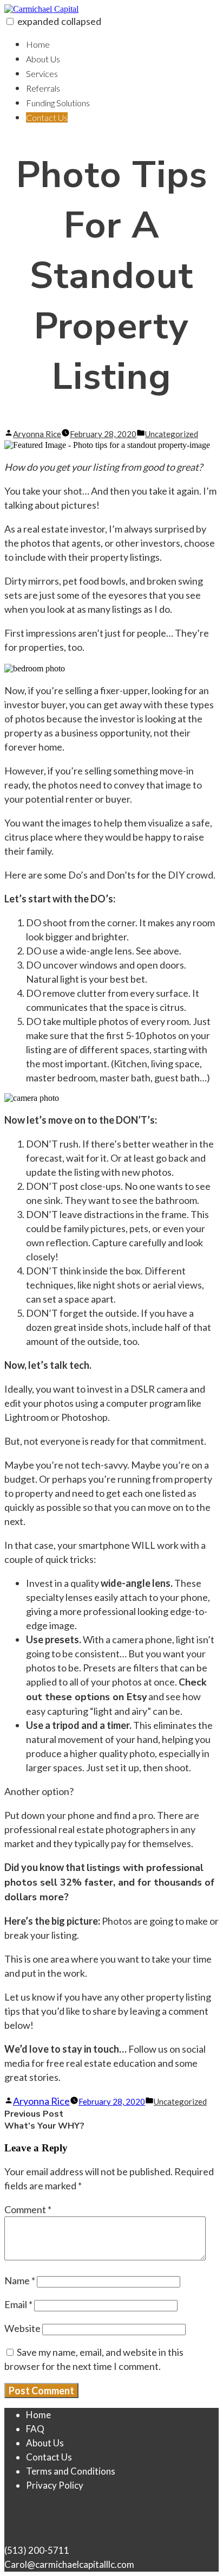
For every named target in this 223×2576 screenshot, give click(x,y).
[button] (10, 21)
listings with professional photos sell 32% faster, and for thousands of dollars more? (109, 1882)
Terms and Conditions (71, 2471)
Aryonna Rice (37, 434)
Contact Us (47, 117)
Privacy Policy (55, 2485)
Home (38, 44)
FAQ (35, 2429)
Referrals (43, 88)
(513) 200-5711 (37, 2550)
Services (42, 73)
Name (20, 2280)
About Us (43, 59)
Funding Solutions (58, 103)
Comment (28, 2209)
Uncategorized (172, 434)
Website (22, 2328)
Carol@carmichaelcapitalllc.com (69, 2564)
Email (18, 2304)
